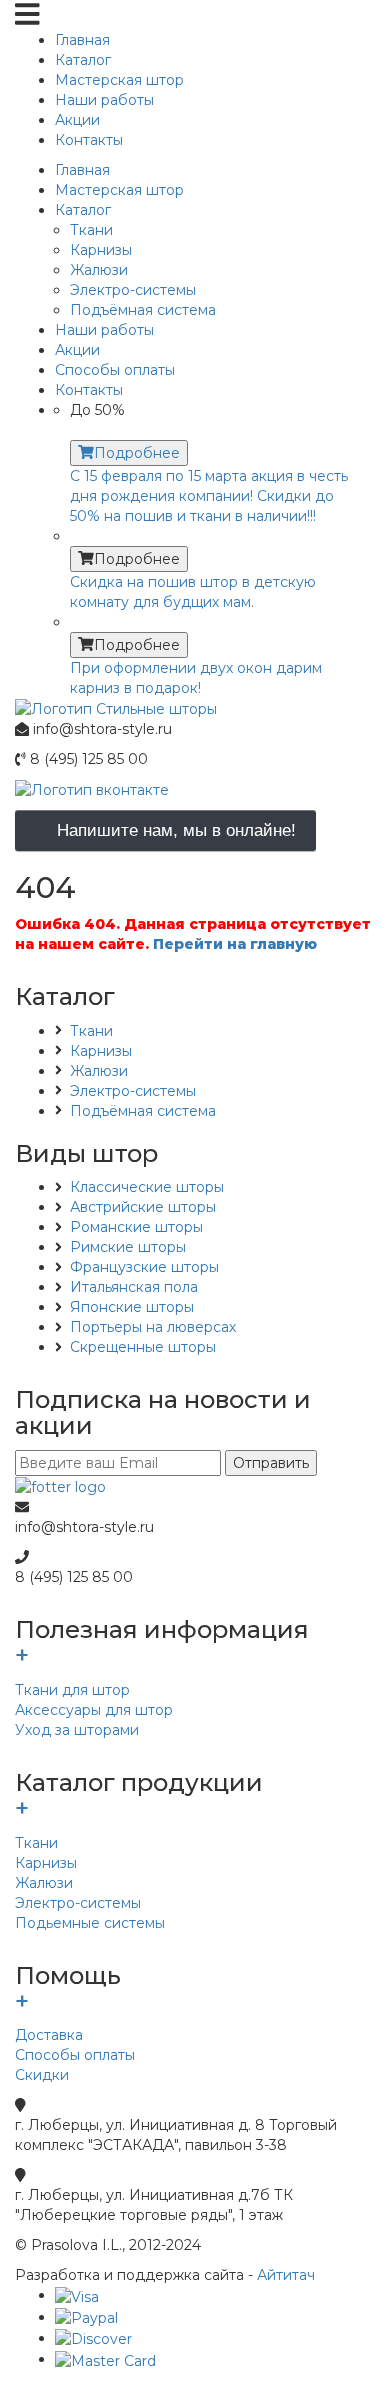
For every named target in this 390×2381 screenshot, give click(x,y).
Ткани (91, 230)
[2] (215, 622)
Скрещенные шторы (143, 1347)
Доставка (49, 2035)
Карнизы (101, 250)
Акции (77, 120)
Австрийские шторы (143, 1207)
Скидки (42, 2075)
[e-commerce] (116, 708)
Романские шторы (136, 1227)
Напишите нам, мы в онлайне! (176, 830)
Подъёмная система (143, 310)
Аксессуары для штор (94, 1710)
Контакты (89, 140)
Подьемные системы (90, 1923)
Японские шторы (132, 1307)
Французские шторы (144, 1267)
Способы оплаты (75, 2055)
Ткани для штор (72, 1690)
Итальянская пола (134, 1287)
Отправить (271, 1463)
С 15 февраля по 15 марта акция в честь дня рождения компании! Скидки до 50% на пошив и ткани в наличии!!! (209, 496)
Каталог (83, 60)
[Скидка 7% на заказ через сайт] (215, 536)
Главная (82, 40)
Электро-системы (133, 290)
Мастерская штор (119, 80)
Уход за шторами (77, 1730)
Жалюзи (99, 270)
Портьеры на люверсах (153, 1327)
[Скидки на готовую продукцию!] (215, 430)
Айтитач (286, 2275)
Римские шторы (128, 1247)
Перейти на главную (235, 944)
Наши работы (104, 100)
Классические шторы (147, 1187)
